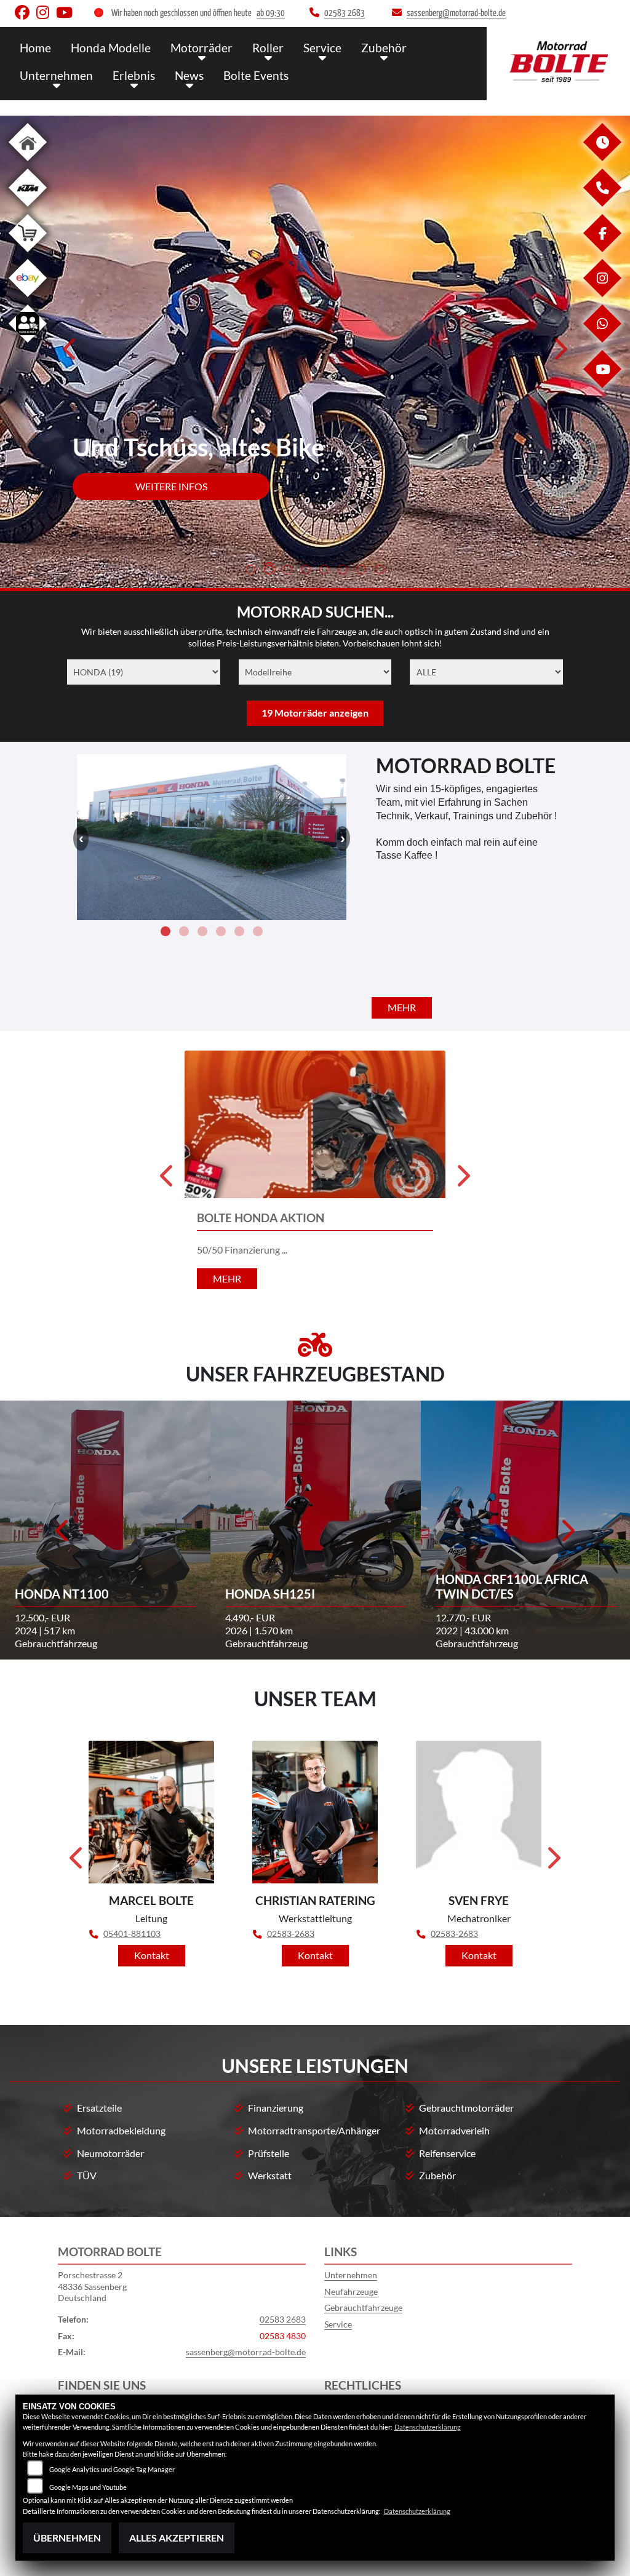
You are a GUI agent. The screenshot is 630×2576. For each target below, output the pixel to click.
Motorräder (201, 48)
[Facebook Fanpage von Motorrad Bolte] (26, 15)
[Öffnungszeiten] (602, 158)
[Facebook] (602, 249)
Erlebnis (134, 75)
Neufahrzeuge (351, 2292)
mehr (402, 1007)
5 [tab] (324, 571)
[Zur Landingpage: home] (28, 163)
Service (322, 48)
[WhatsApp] (602, 339)
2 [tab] (269, 571)
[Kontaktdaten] (602, 203)
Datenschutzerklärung (428, 2427)
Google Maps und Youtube (88, 2487)
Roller (268, 48)
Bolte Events (256, 75)
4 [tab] (306, 571)
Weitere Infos (171, 486)
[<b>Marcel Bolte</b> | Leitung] (151, 1812)
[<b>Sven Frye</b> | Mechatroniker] (479, 1812)
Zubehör (384, 48)
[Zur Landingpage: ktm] (28, 209)
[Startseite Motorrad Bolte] (558, 61)
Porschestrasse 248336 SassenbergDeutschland (92, 2286)
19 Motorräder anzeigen (315, 713)
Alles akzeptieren (177, 2538)
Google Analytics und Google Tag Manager (112, 2469)
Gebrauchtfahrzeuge (363, 2308)
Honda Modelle (111, 48)
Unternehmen (56, 75)
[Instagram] (602, 294)
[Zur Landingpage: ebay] (28, 299)
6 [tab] (343, 571)
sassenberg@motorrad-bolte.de (246, 2352)
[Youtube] (602, 385)
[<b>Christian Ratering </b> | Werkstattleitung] (315, 1812)
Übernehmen (67, 2538)
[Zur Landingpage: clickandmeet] (28, 345)
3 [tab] (287, 571)
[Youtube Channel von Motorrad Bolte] (67, 15)
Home (35, 48)
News (189, 75)
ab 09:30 (271, 13)
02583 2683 (283, 2319)
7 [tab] (361, 571)
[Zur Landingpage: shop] (28, 254)
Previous (70, 353)
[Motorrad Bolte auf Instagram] (46, 15)
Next (560, 353)
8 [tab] (380, 571)
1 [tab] (250, 571)
